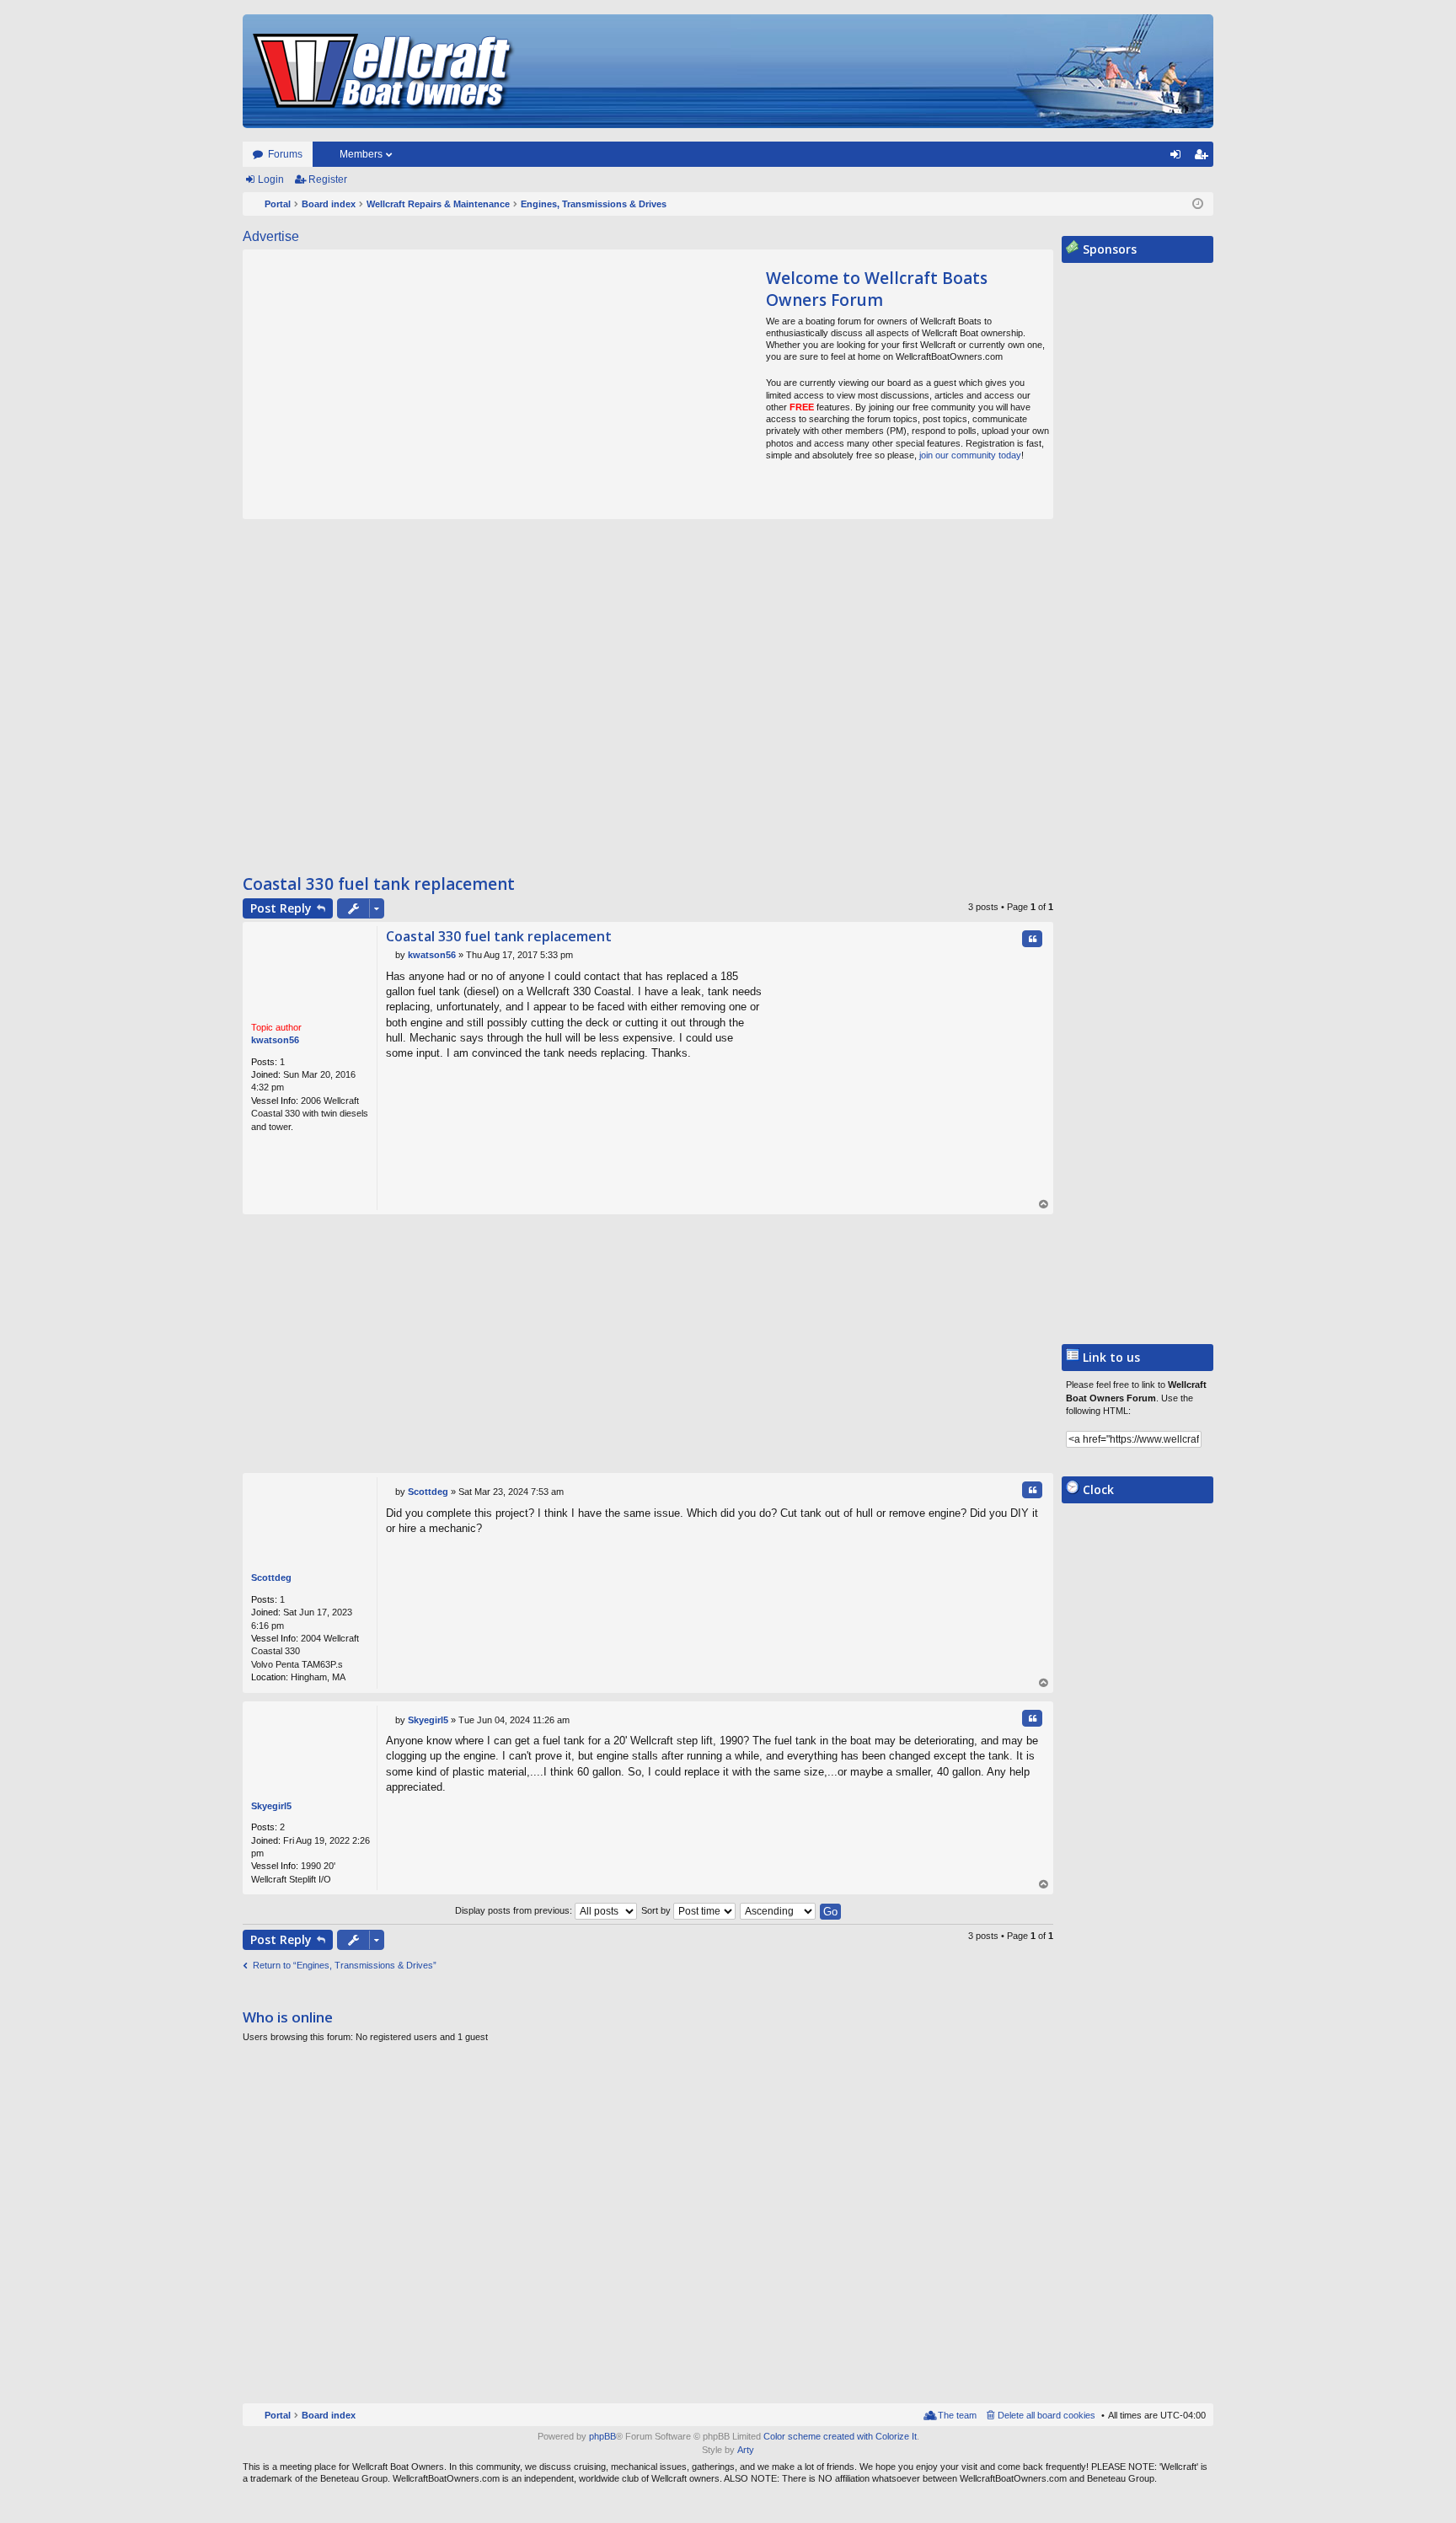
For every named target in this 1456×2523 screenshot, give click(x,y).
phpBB (602, 2436)
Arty (746, 2450)
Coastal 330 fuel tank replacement (379, 884)
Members (361, 154)
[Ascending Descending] (779, 1910)
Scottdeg (271, 1578)
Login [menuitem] (1179, 158)
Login (271, 179)
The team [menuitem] (957, 2415)
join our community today (970, 455)
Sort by (657, 1910)
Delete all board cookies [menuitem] (1046, 2415)
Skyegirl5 (271, 1806)
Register (328, 179)
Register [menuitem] (1204, 158)
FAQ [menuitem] (1156, 158)
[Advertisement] (401, 384)
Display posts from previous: (515, 1910)
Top (1044, 1205)
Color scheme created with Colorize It (840, 2436)
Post (281, 908)
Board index (329, 2415)
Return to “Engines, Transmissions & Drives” (345, 1965)
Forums (285, 154)
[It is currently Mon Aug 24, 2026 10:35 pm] (1198, 204)
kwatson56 (275, 1040)
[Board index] (384, 71)
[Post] (391, 955)
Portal (278, 204)
